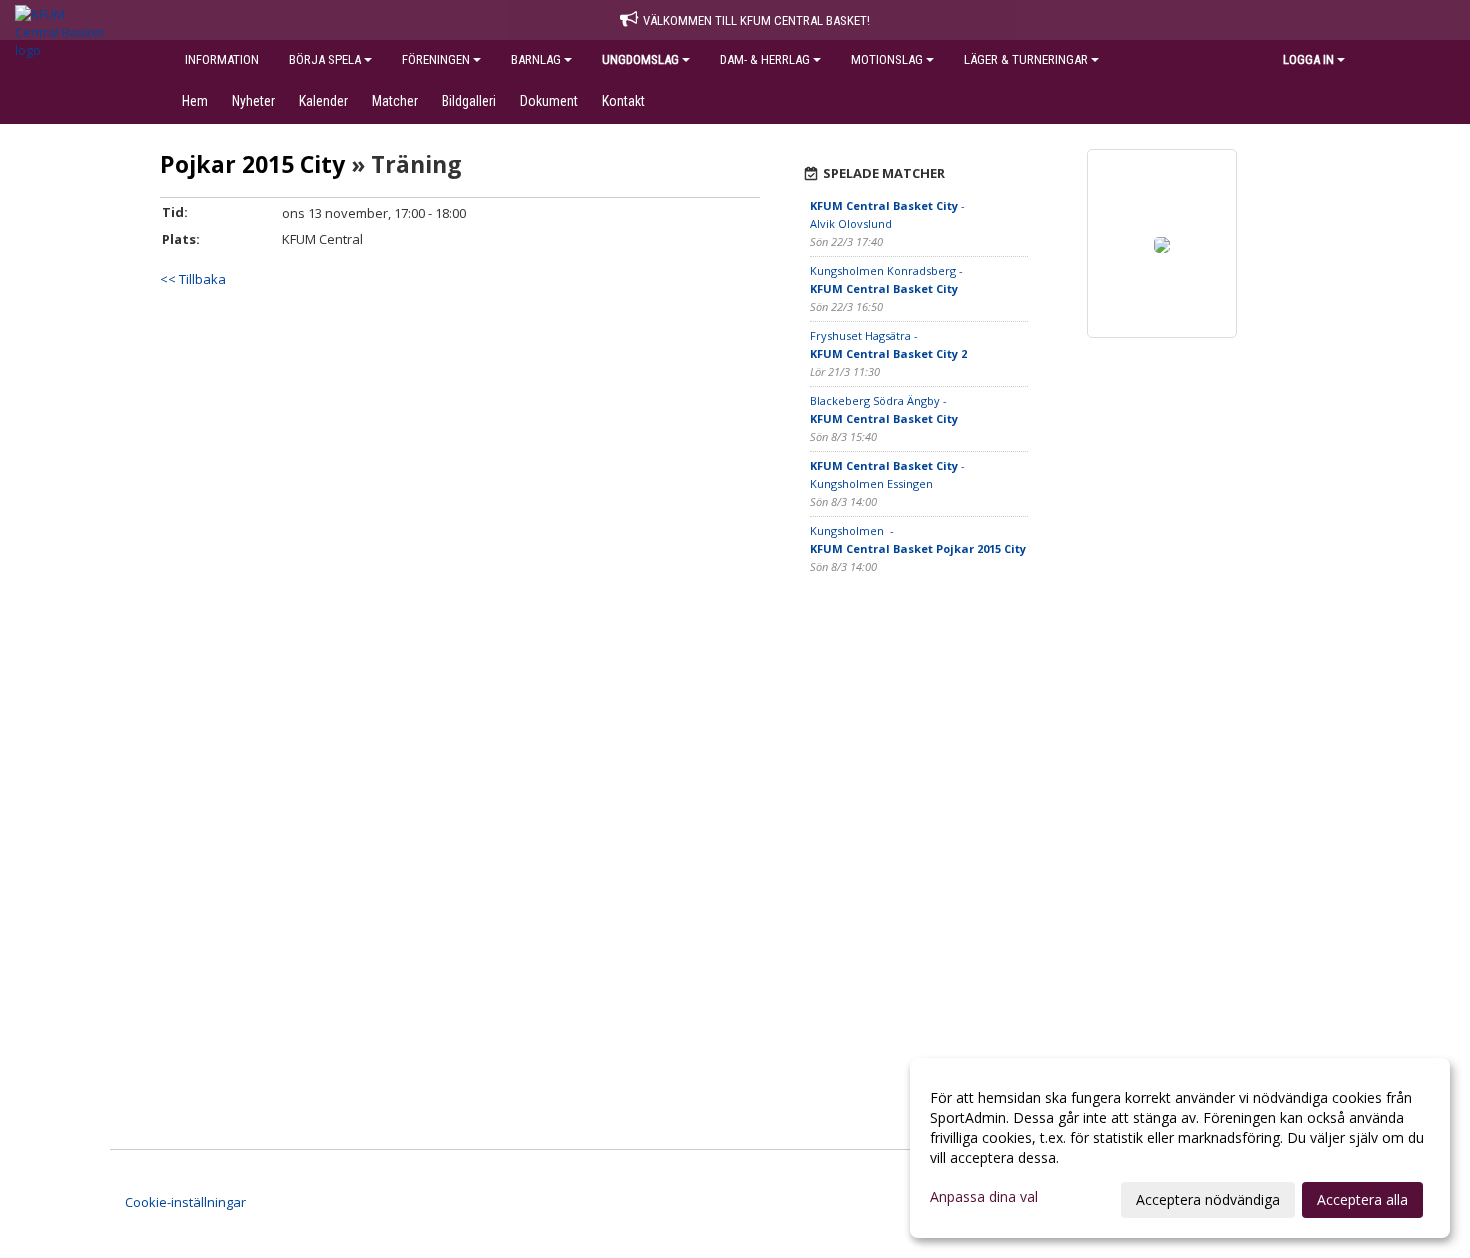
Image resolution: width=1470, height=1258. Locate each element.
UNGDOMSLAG (640, 59)
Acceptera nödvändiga (1208, 1199)
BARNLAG (536, 59)
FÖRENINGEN (436, 59)
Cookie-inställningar (185, 1202)
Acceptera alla (1362, 1199)
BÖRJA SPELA (325, 59)
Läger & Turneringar (1026, 59)
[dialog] (1180, 1148)
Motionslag (887, 59)
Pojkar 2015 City (252, 164)
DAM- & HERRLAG (765, 59)
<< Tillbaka (193, 279)
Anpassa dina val (984, 1197)
